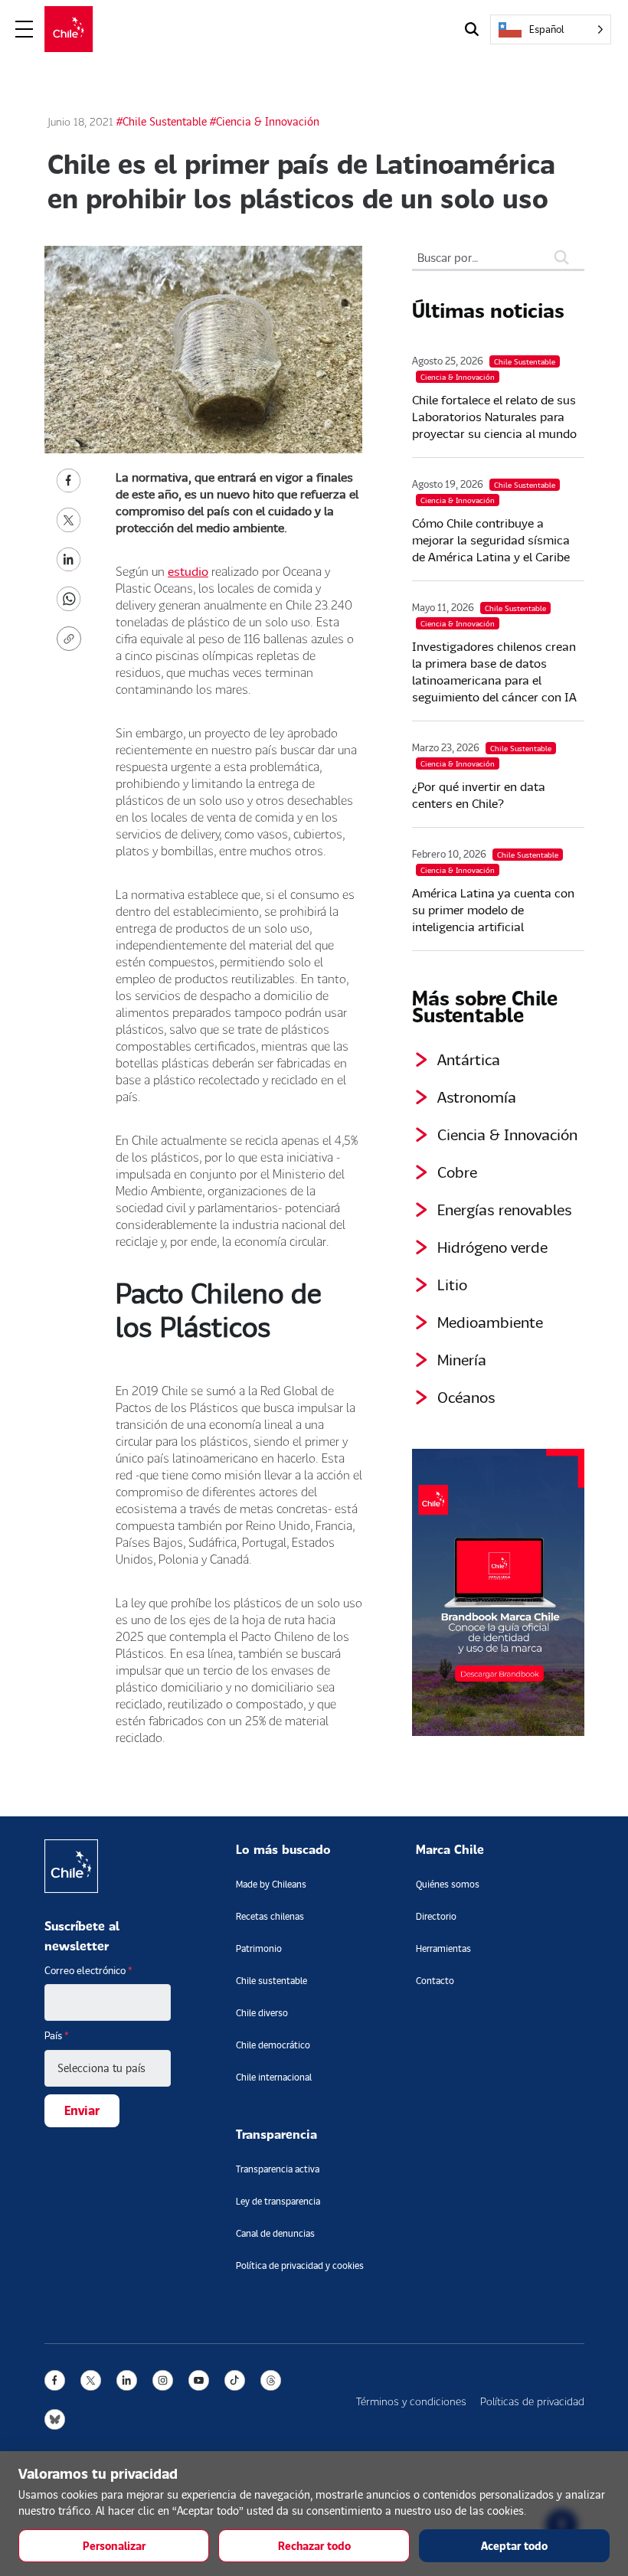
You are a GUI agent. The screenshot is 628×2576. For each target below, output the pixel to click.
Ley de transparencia (278, 2201)
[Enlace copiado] (72, 639)
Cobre (457, 1172)
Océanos (466, 1397)
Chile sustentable (271, 1981)
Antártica (469, 1059)
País (57, 2035)
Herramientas (443, 1948)
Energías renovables (505, 1209)
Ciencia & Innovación (507, 1134)
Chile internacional (274, 2077)
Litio (452, 1284)
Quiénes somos (448, 1884)
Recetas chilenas (270, 1916)
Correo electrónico (88, 1970)
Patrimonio (259, 1948)
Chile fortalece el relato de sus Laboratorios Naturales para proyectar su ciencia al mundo (494, 416)
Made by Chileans (271, 1884)
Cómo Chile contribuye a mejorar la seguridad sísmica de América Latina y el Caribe (491, 539)
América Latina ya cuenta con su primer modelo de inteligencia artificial (493, 909)
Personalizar (114, 2546)
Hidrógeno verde (492, 1247)
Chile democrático (273, 2045)
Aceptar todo (514, 2546)
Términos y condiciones (411, 2401)
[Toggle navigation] (25, 29)
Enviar (82, 2110)
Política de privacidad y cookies (300, 2265)
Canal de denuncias (275, 2233)
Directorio (436, 1916)
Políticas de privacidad (532, 2401)
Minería (462, 1359)
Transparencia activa (278, 2169)
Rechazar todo (314, 2546)
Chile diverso (262, 2013)
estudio (188, 571)
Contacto (435, 1981)
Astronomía (477, 1097)
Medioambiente (490, 1322)
